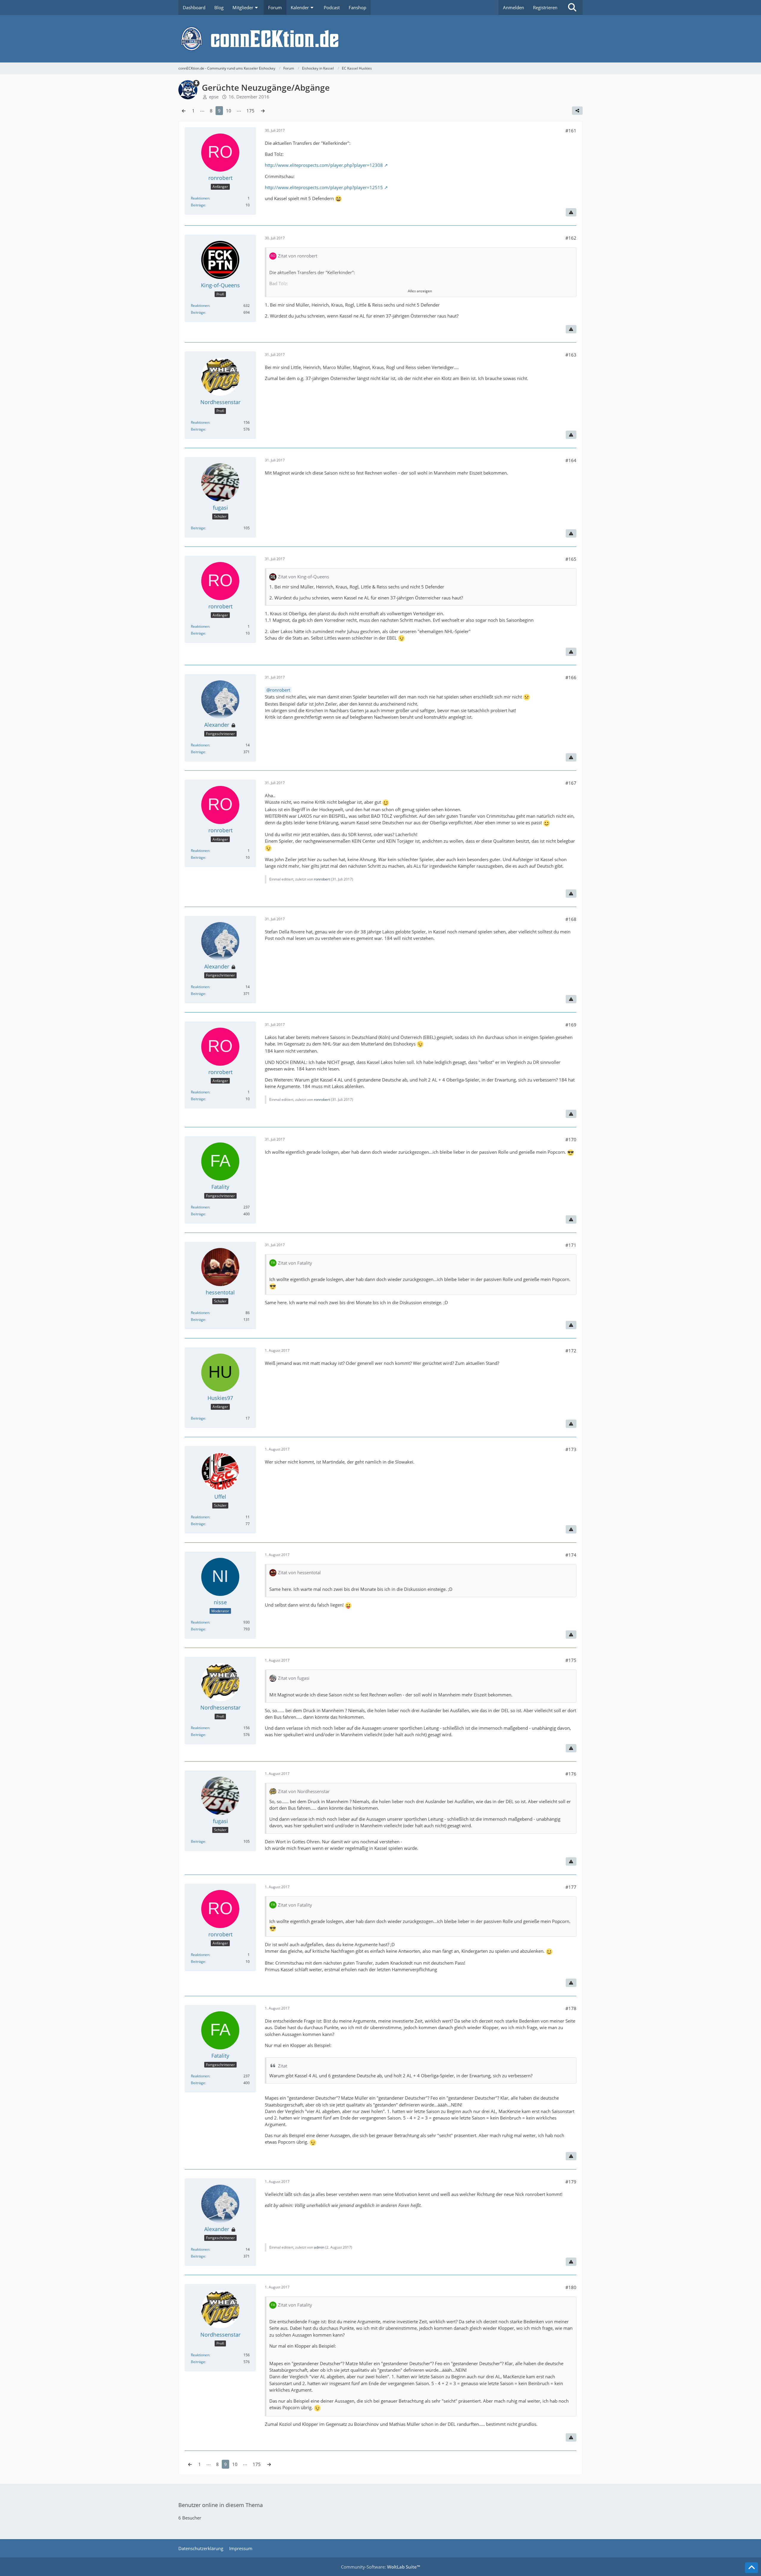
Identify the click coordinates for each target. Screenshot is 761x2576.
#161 (571, 131)
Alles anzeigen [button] (420, 291)
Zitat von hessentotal (299, 1572)
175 (250, 111)
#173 (571, 1449)
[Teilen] (577, 111)
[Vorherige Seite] (184, 111)
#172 (571, 1351)
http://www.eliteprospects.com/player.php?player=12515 (324, 187)
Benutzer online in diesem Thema (221, 2505)
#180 (571, 2287)
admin (319, 2247)
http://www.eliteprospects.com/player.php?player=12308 (324, 165)
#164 (571, 460)
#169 (571, 1025)
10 (229, 111)
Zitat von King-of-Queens (304, 577)
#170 (571, 1139)
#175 (571, 1660)
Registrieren (545, 7)
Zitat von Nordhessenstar (304, 1791)
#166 (571, 677)
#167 (571, 783)
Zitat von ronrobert (298, 256)
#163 (571, 355)
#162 (571, 238)
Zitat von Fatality (295, 1263)
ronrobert (280, 690)
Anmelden (514, 7)
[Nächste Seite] (263, 111)
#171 (571, 1245)
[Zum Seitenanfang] (751, 2568)
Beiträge (198, 205)
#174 (571, 1555)
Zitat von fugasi (294, 1678)
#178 (571, 2008)
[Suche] (572, 7)
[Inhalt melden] (571, 212)
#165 (571, 559)
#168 (571, 919)
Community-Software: (380, 2567)
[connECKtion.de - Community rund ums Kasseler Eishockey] (380, 39)
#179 (571, 2182)
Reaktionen (200, 198)
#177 (571, 1887)
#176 (571, 1774)
